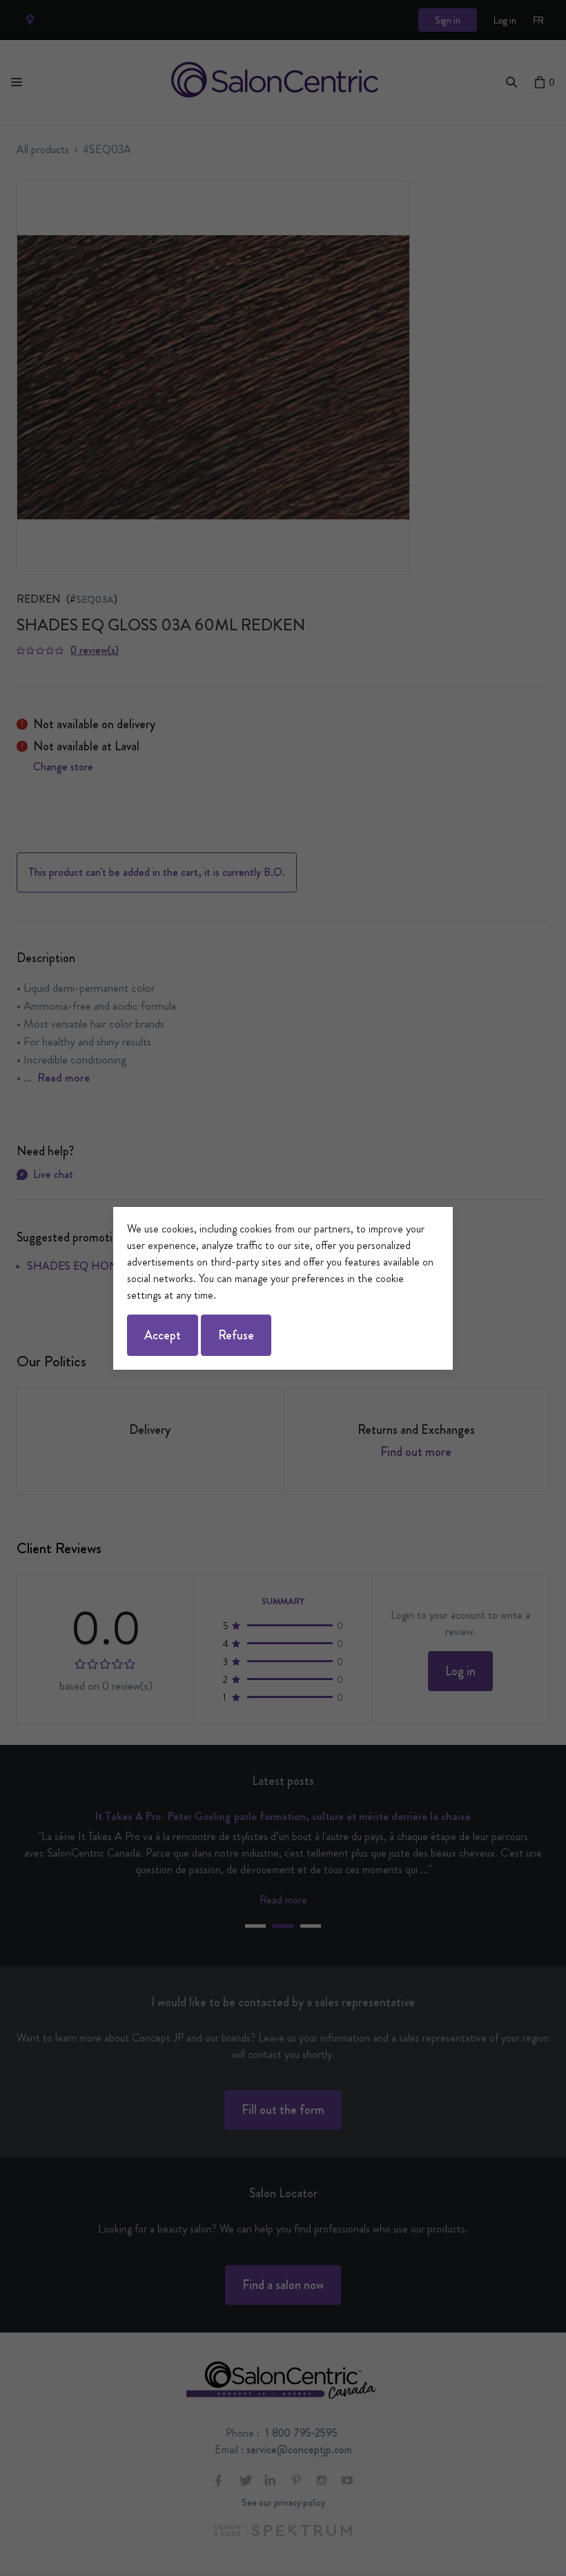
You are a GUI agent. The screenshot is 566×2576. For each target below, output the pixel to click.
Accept (163, 1335)
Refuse (236, 1335)
